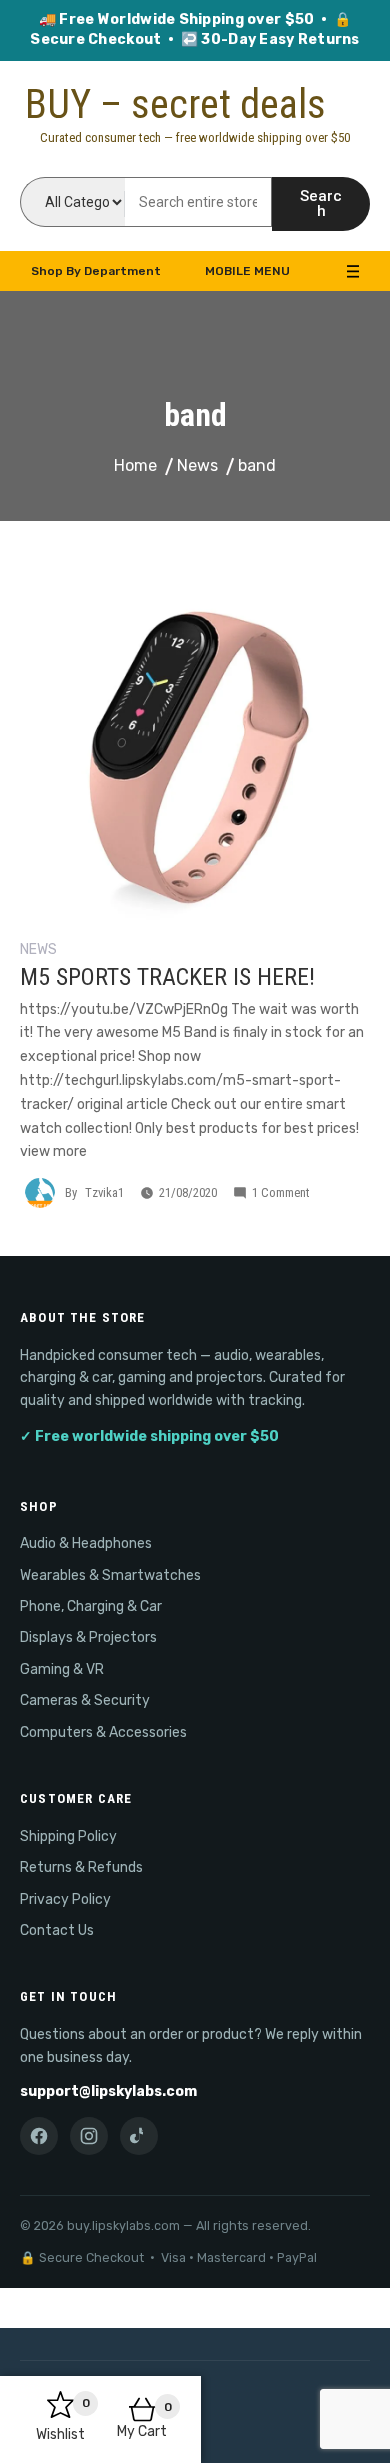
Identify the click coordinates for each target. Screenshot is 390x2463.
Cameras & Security (85, 1700)
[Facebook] (39, 2136)
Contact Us (57, 1930)
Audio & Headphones (86, 1543)
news (38, 949)
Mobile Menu (247, 271)
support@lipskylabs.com (108, 2091)
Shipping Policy (68, 1836)
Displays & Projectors (88, 1637)
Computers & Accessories (103, 1732)
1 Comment (280, 1192)
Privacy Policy (65, 1899)
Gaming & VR (62, 1669)
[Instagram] (89, 2136)
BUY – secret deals (175, 104)
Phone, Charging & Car (91, 1606)
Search (321, 203)
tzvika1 (104, 1192)
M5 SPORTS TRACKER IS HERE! (167, 977)
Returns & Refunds (81, 1867)
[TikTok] (139, 2136)
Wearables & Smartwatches (110, 1575)
